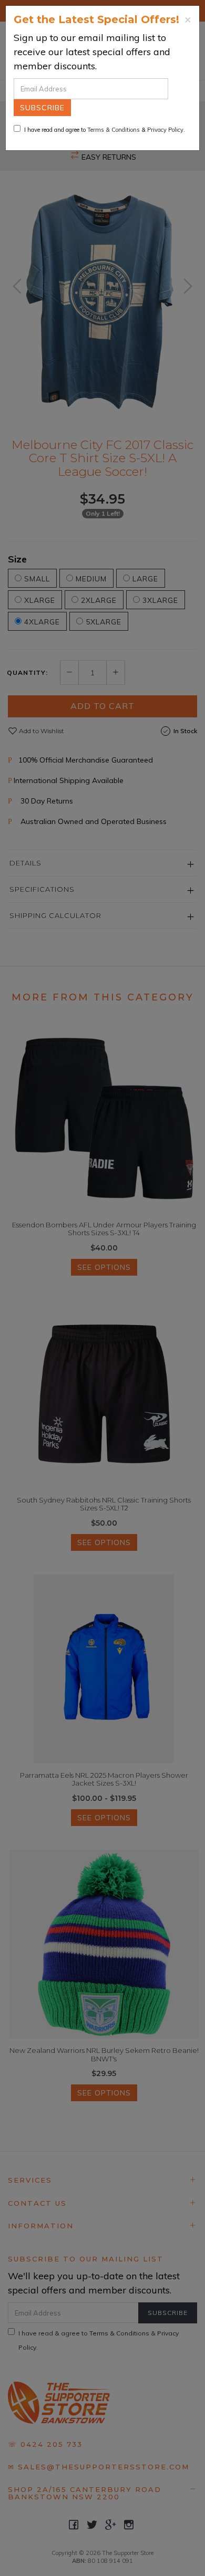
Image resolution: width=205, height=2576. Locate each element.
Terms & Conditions (114, 130)
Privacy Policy (165, 130)
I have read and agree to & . (105, 130)
